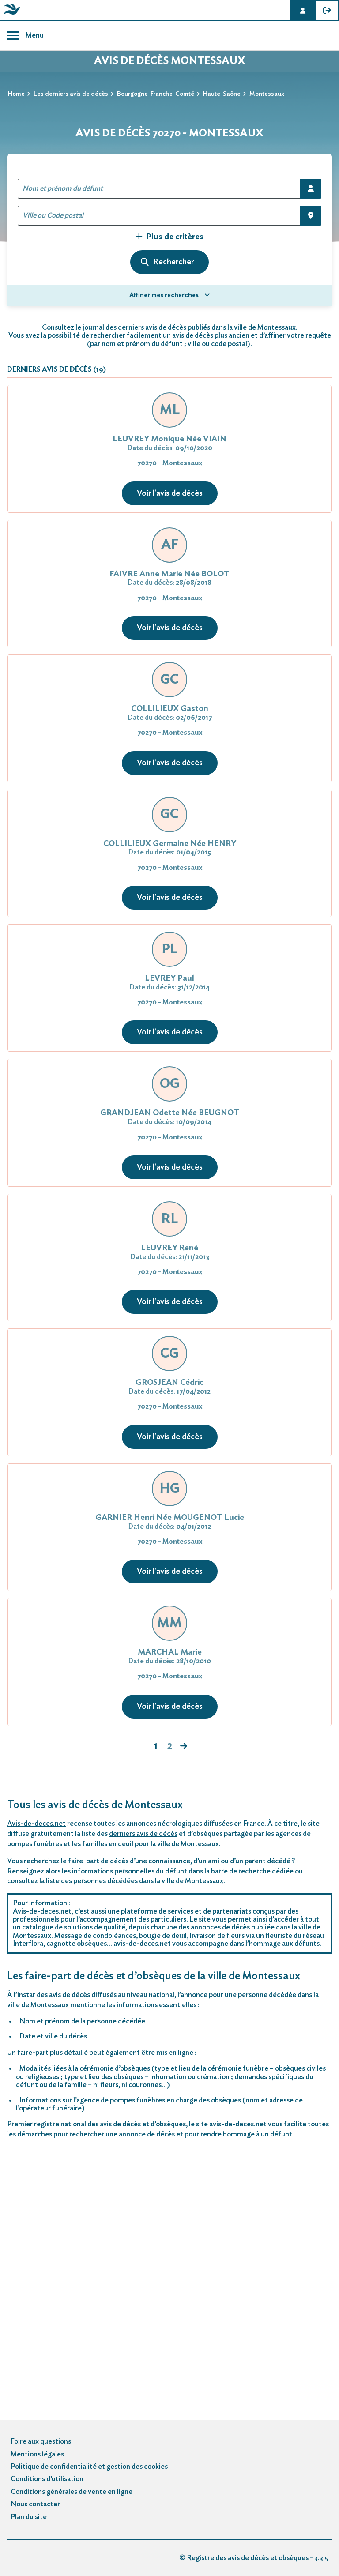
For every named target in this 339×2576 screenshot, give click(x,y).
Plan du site (29, 2517)
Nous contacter (35, 2504)
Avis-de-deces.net (36, 1824)
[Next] (184, 1747)
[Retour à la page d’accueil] (11, 15)
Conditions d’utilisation (47, 2479)
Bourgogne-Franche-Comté (156, 94)
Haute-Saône (222, 94)
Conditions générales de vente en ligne (72, 2492)
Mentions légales (37, 2454)
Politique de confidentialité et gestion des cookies (89, 2467)
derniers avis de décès (143, 1834)
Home (16, 94)
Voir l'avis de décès (170, 493)
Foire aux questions (41, 2441)
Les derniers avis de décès (71, 94)
